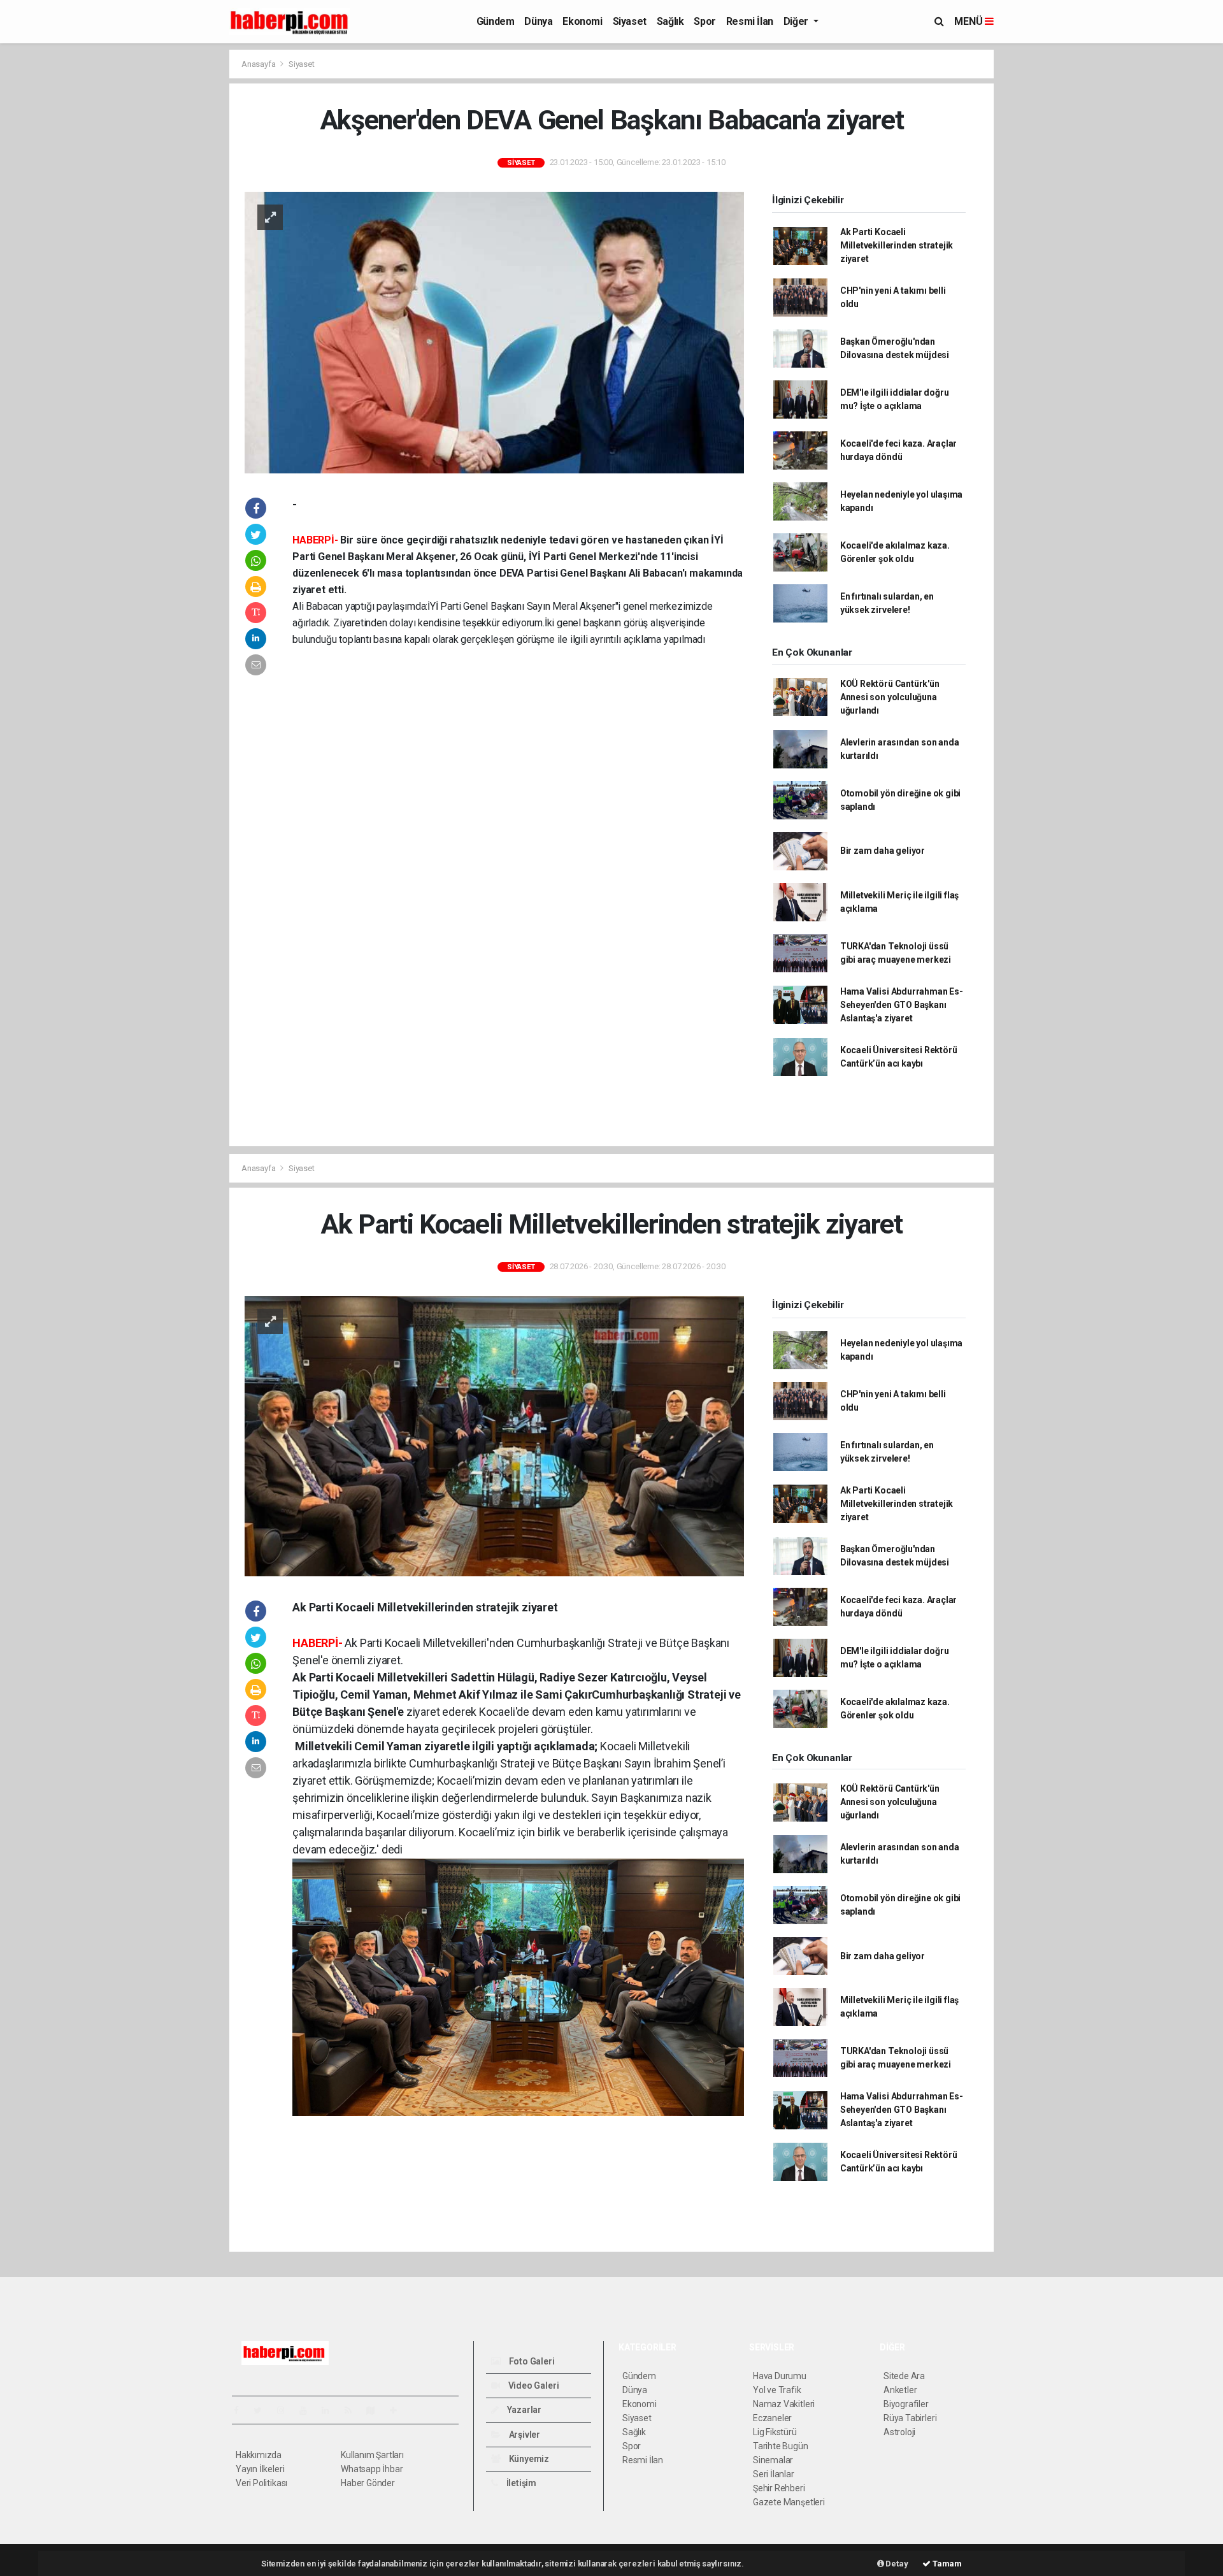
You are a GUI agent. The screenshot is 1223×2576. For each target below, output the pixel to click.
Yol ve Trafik (777, 2390)
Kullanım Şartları (372, 2455)
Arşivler (524, 2435)
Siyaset (630, 21)
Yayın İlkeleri (260, 2469)
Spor (704, 21)
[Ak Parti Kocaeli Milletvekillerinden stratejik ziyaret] (494, 1436)
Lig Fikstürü (775, 2432)
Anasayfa (259, 64)
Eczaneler (772, 2418)
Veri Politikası (261, 2483)
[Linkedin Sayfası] (331, 2410)
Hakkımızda (259, 2455)
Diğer (797, 21)
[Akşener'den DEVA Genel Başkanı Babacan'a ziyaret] (494, 331)
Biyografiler (906, 2404)
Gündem (496, 21)
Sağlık (670, 21)
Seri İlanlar (774, 2474)
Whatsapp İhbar (372, 2469)
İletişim (520, 2483)
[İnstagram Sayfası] (286, 2410)
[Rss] (353, 2410)
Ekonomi (582, 21)
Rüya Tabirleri (910, 2418)
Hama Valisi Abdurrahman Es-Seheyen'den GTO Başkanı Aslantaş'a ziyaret (902, 1005)
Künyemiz (528, 2459)
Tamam (946, 2564)
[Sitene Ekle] (398, 2410)
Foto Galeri (531, 2361)
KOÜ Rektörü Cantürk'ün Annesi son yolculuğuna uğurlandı (890, 697)
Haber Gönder (368, 2483)
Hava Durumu (780, 2376)
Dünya (538, 21)
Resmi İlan (750, 21)
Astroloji (899, 2432)
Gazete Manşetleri (789, 2502)
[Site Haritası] (376, 2410)
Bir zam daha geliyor (883, 851)
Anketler (900, 2390)
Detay (896, 2564)
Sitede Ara (904, 2376)
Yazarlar (523, 2410)
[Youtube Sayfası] (308, 2410)
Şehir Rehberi (779, 2488)
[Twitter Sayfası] (263, 2410)
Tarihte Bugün (781, 2446)
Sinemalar (773, 2460)
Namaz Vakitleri (784, 2404)
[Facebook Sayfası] (241, 2410)
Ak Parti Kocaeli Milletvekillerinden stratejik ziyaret (897, 245)
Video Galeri (533, 2385)
